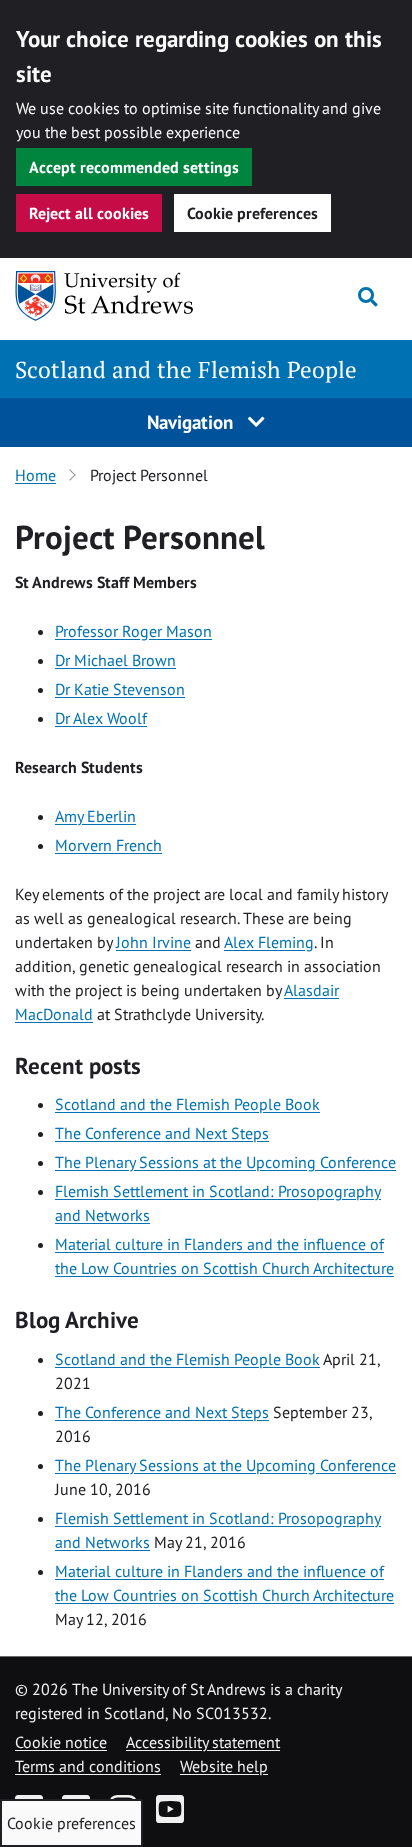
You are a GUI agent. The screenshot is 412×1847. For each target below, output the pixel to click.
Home (35, 475)
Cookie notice (61, 1742)
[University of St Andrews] (117, 296)
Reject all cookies (89, 213)
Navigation (192, 421)
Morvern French (108, 845)
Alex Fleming (269, 942)
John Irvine (153, 942)
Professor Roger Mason (133, 631)
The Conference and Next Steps (162, 1133)
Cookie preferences (252, 213)
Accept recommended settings (134, 167)
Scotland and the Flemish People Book (187, 1104)
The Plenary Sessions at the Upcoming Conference (225, 1162)
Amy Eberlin (95, 816)
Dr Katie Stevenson (120, 689)
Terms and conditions (88, 1766)
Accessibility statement (203, 1742)
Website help (224, 1766)
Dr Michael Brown (115, 660)
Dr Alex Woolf (101, 718)
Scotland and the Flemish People (186, 369)
